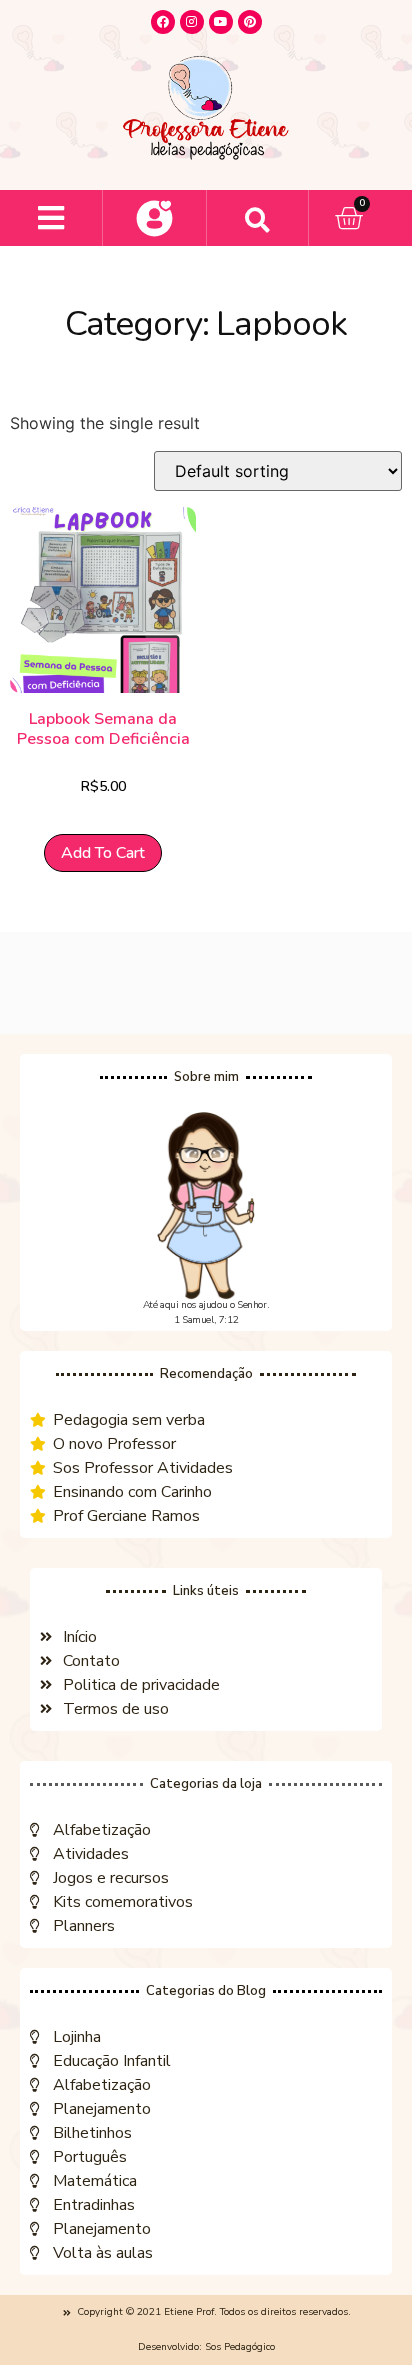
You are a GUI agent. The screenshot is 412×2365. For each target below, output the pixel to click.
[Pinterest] (250, 22)
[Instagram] (192, 22)
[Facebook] (163, 22)
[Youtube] (221, 22)
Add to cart (103, 853)
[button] (51, 218)
